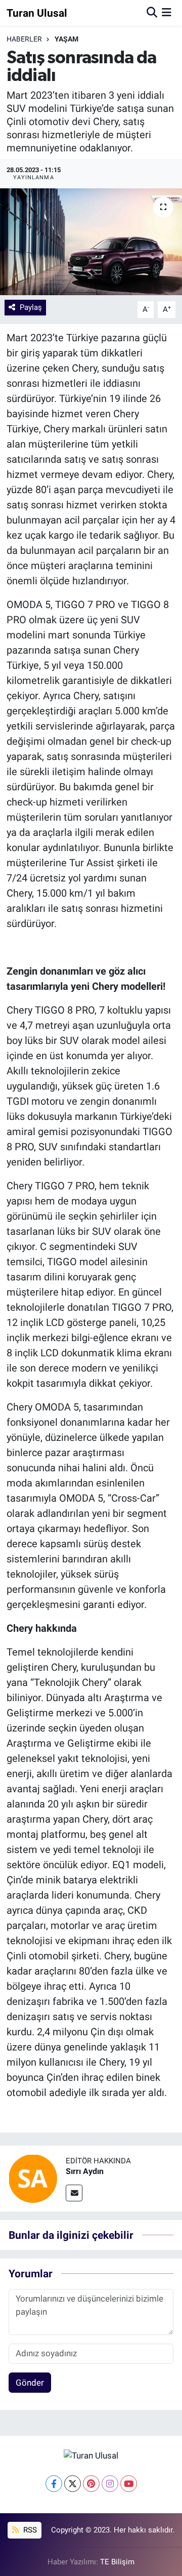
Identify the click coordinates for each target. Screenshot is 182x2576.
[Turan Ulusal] (91, 2455)
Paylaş (31, 307)
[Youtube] (129, 2484)
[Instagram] (110, 2484)
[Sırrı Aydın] (33, 2178)
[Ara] (152, 13)
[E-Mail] (74, 2193)
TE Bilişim (117, 2562)
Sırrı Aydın (85, 2171)
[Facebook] (54, 2484)
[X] (73, 2484)
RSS (29, 2530)
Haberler (24, 39)
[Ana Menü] (167, 13)
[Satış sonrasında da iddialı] (91, 242)
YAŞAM (66, 39)
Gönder (30, 2383)
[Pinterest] (91, 2484)
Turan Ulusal (37, 13)
